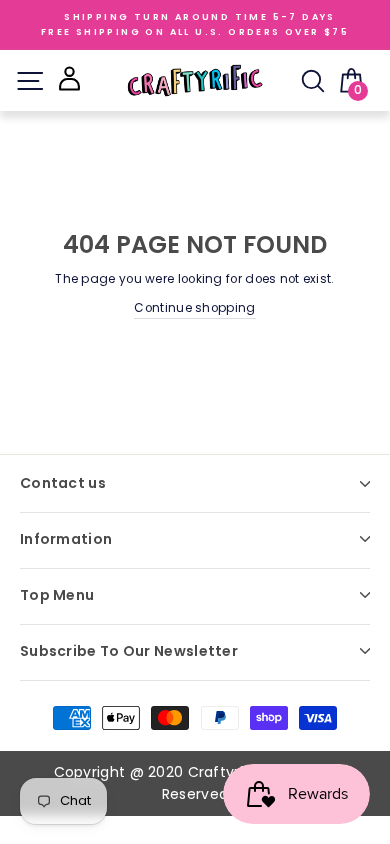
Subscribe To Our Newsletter (129, 651)
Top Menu (57, 595)
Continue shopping (194, 308)
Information (66, 539)
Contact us (63, 483)
